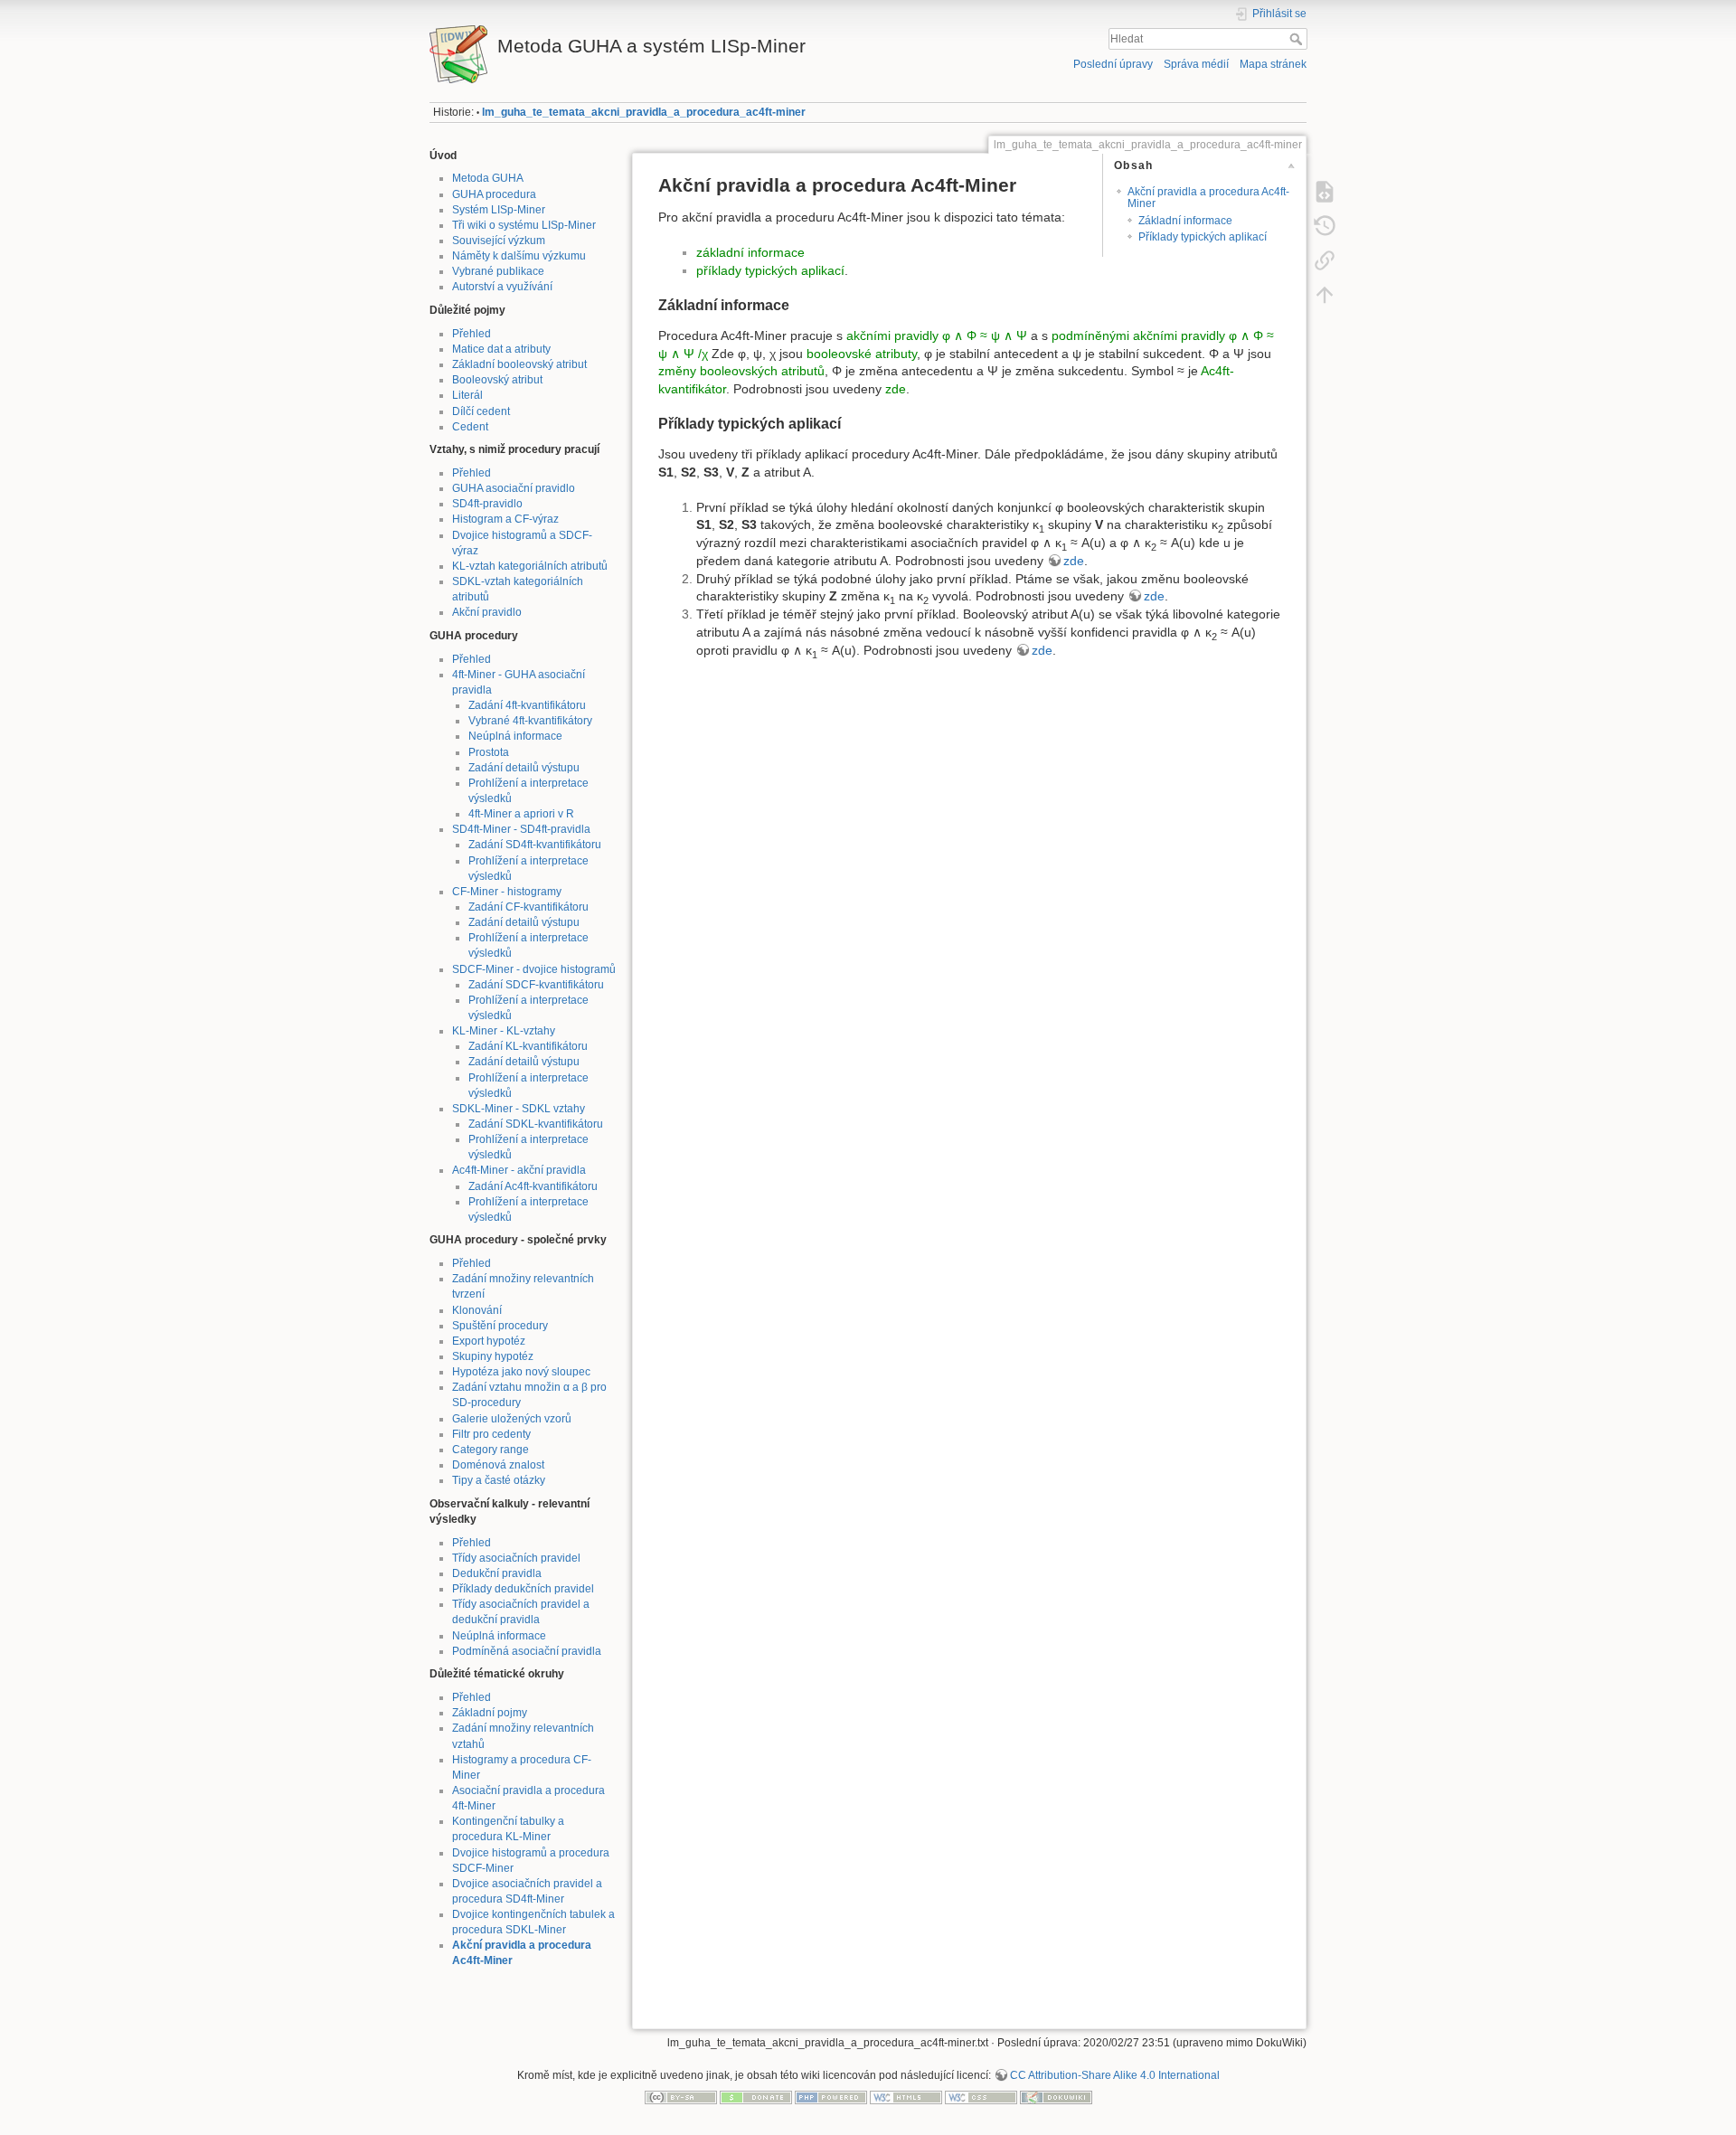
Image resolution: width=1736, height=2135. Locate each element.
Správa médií (1196, 64)
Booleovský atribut (497, 380)
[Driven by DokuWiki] (1056, 2097)
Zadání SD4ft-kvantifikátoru (535, 845)
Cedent (470, 427)
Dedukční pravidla (497, 1573)
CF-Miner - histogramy (507, 892)
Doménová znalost (498, 1465)
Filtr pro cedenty (491, 1434)
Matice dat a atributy (501, 349)
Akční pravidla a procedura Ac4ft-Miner (1208, 198)
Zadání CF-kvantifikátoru (528, 907)
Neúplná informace (515, 736)
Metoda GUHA (488, 178)
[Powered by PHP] (831, 2097)
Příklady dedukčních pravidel (523, 1589)
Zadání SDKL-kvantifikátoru (536, 1124)
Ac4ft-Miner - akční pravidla (519, 1170)
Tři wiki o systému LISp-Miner (524, 225)
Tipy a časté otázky (499, 1480)
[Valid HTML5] (906, 2097)
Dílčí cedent (481, 411)
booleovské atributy (862, 354)
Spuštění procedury (500, 1326)
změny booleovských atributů (741, 371)
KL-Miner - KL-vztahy (504, 1031)
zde (896, 389)
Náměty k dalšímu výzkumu (519, 256)
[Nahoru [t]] (1325, 295)
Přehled (472, 334)
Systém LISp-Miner (499, 210)
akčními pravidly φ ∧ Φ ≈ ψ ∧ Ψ (937, 335)
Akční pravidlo (487, 612)
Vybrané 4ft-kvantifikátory (530, 721)
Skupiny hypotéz (493, 1356)
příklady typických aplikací (770, 270)
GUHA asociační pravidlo (514, 488)
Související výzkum (499, 241)
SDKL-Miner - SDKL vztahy (519, 1109)
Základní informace (1185, 221)
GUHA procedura (494, 194)
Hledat (1298, 39)
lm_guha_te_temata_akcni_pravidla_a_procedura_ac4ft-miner (644, 112)
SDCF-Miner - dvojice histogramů (534, 969)
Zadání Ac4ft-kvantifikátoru (533, 1186)
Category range (491, 1450)
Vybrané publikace (498, 271)
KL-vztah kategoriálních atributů (530, 566)
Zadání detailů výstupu (524, 768)
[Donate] (756, 2097)
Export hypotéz (489, 1341)
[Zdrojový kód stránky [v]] (1325, 192)
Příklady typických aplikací (1203, 237)
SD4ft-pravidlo (487, 504)
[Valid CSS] (981, 2097)
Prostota (489, 752)
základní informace (750, 252)
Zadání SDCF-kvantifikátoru (536, 985)
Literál (467, 395)
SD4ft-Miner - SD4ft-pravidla (521, 829)
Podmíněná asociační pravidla (527, 1651)
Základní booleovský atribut (519, 364)
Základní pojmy (490, 1713)
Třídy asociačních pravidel (516, 1558)
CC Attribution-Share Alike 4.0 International (1115, 2075)
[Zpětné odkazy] (1325, 260)
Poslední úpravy (1113, 64)
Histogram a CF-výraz (505, 519)
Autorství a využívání (502, 287)
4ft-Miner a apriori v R (521, 814)
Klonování (477, 1310)
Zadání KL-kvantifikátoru (528, 1046)
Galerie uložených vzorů (512, 1419)
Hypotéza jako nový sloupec (521, 1372)
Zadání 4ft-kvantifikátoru (527, 705)
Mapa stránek (1273, 64)
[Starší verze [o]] (1325, 226)
